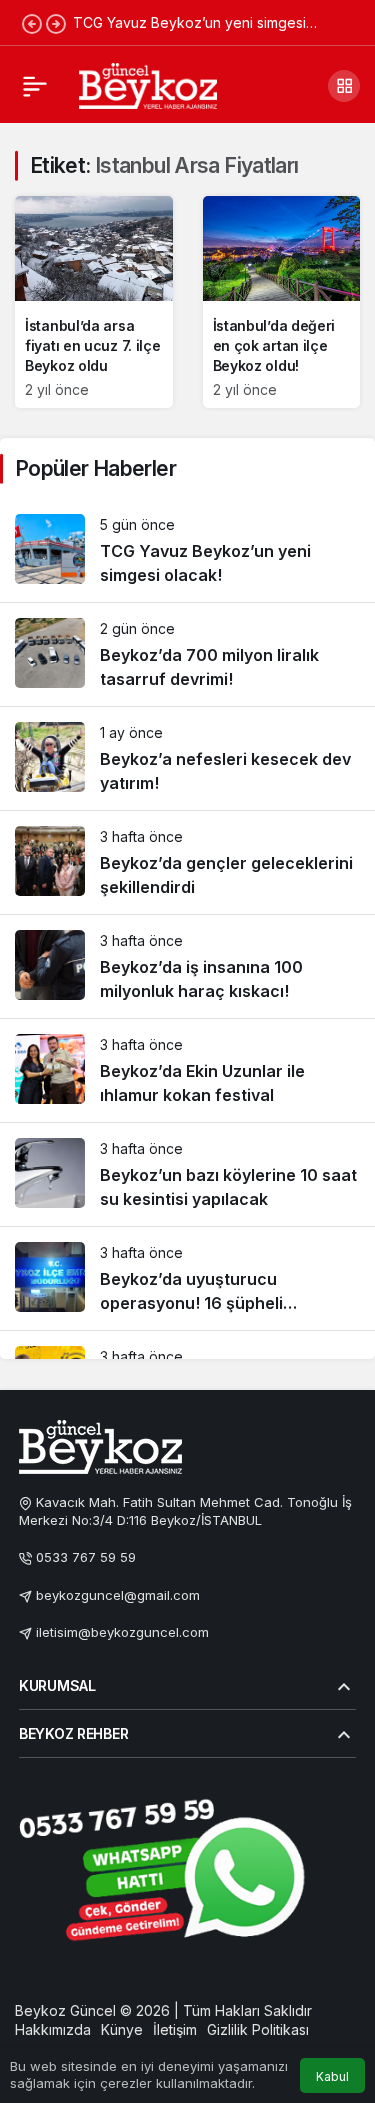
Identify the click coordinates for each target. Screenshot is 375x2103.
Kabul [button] (332, 2076)
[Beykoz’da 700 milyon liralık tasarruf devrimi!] (187, 654)
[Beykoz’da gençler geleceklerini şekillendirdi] (187, 862)
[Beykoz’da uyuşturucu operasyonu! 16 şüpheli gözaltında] (187, 1278)
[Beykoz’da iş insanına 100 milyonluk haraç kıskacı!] (187, 966)
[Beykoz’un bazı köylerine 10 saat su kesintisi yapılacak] (187, 1174)
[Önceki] (32, 23)
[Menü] (35, 86)
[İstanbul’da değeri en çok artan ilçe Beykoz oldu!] (282, 302)
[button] (344, 86)
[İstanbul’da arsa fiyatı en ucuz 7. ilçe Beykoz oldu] (94, 302)
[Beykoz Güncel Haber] (148, 84)
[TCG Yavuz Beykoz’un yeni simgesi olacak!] (187, 550)
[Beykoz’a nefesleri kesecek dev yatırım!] (187, 758)
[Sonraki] (56, 23)
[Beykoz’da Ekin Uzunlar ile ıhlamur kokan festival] (187, 1070)
